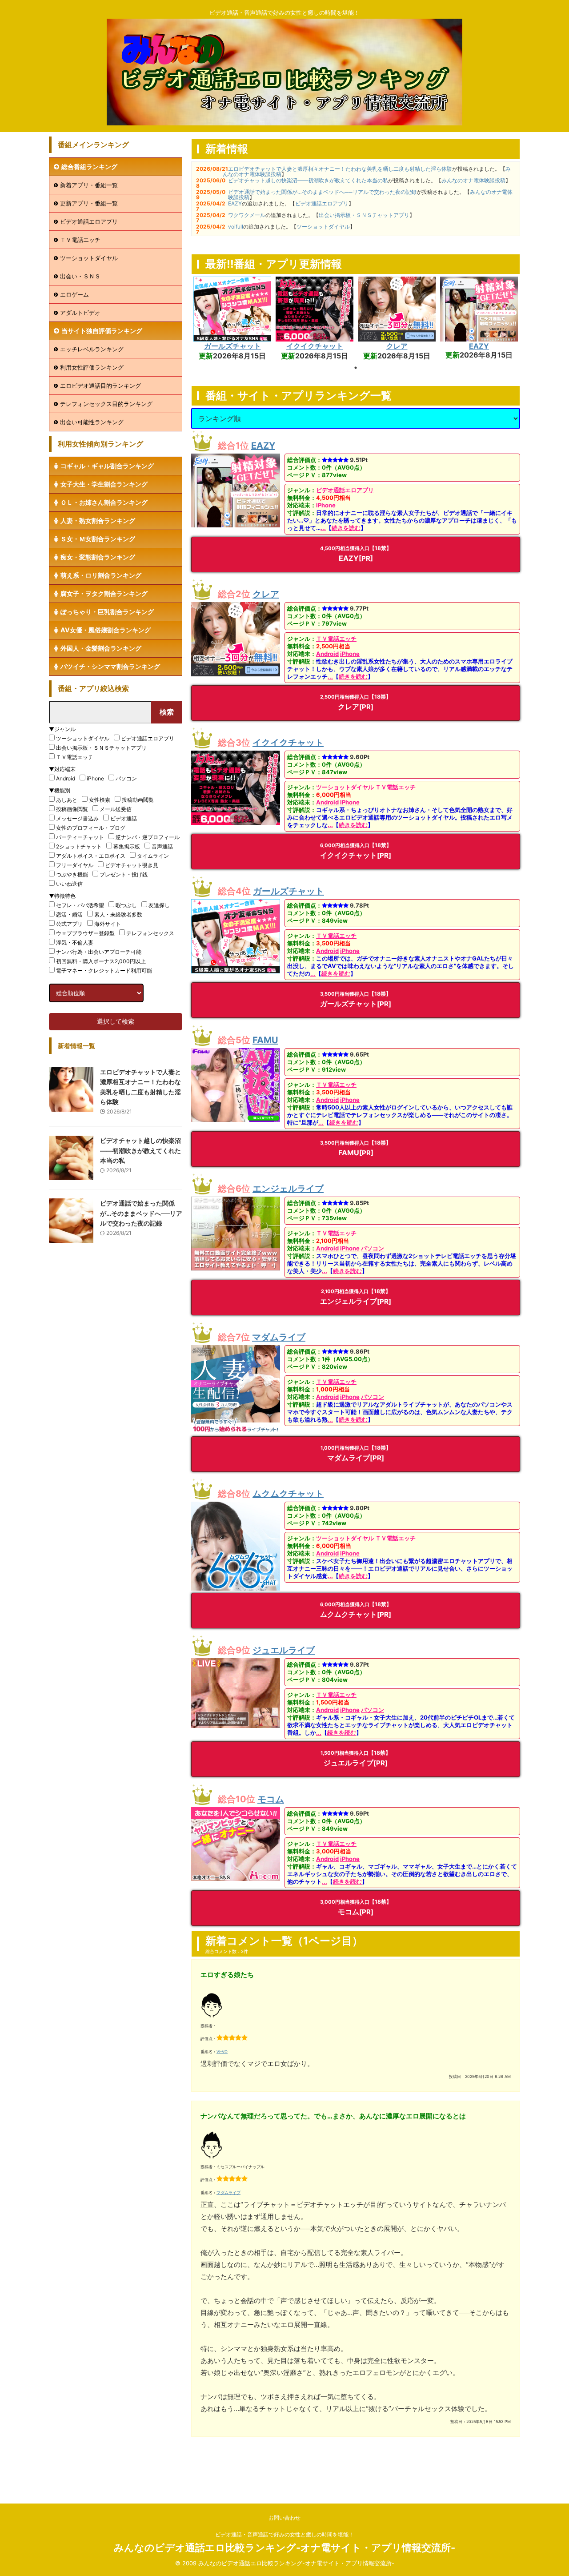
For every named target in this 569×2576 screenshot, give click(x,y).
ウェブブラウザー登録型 (85, 933)
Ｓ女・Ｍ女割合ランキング (98, 539)
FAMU (265, 1040)
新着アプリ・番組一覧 (89, 185)
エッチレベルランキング (92, 349)
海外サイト (108, 924)
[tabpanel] (232, 319)
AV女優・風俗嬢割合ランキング (106, 630)
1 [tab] (356, 368)
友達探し (159, 905)
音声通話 (162, 846)
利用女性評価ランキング (92, 367)
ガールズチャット (232, 346)
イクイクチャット (315, 346)
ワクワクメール (247, 215)
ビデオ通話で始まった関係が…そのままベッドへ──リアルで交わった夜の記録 (322, 192)
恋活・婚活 (69, 914)
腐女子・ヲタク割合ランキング (104, 593)
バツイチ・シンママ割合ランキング (110, 666)
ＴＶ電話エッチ (336, 639)
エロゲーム (74, 294)
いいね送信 (69, 884)
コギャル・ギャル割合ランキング (107, 466)
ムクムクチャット (288, 1494)
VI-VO (222, 2052)
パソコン (373, 1248)
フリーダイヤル (75, 865)
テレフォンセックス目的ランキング (106, 404)
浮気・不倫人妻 (75, 942)
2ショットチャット (79, 846)
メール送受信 (116, 809)
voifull (236, 227)
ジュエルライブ (284, 1650)
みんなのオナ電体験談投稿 (473, 180)
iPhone (326, 505)
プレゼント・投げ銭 (124, 874)
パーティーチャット (80, 837)
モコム (271, 1799)
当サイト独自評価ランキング (102, 331)
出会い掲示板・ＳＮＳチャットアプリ (364, 215)
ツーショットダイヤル (323, 227)
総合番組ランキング (89, 167)
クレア (397, 346)
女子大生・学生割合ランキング (104, 484)
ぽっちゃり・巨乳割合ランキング (107, 612)
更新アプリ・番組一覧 (89, 203)
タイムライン (153, 856)
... (323, 528)
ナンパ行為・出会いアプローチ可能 (99, 952)
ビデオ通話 (124, 818)
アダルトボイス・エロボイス (91, 856)
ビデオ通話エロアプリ (322, 203)
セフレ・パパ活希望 (80, 905)
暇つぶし (126, 905)
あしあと (67, 800)
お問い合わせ (284, 2518)
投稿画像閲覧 (72, 809)
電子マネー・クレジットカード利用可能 (104, 971)
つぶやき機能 (72, 874)
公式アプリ (69, 924)
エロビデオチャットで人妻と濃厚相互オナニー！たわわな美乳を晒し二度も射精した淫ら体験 (340, 169)
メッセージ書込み (77, 818)
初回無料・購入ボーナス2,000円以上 (101, 961)
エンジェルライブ (288, 1189)
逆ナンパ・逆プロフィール (148, 837)
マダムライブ (279, 1337)
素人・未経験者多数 (118, 914)
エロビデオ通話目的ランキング (100, 386)
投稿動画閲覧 (138, 800)
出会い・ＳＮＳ (80, 276)
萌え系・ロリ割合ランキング (101, 575)
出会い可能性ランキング (92, 422)
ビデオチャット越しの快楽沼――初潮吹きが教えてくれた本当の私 (308, 180)
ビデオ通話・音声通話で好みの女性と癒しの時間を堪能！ (284, 2534)
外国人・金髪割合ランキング (101, 648)
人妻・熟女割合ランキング (98, 520)
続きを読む (346, 528)
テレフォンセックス (150, 933)
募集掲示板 (127, 846)
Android (327, 654)
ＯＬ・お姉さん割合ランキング (104, 502)
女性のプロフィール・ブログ (91, 828)
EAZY (235, 203)
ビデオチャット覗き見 (132, 865)
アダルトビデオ (80, 313)
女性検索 (100, 800)
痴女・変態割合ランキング (98, 557)
